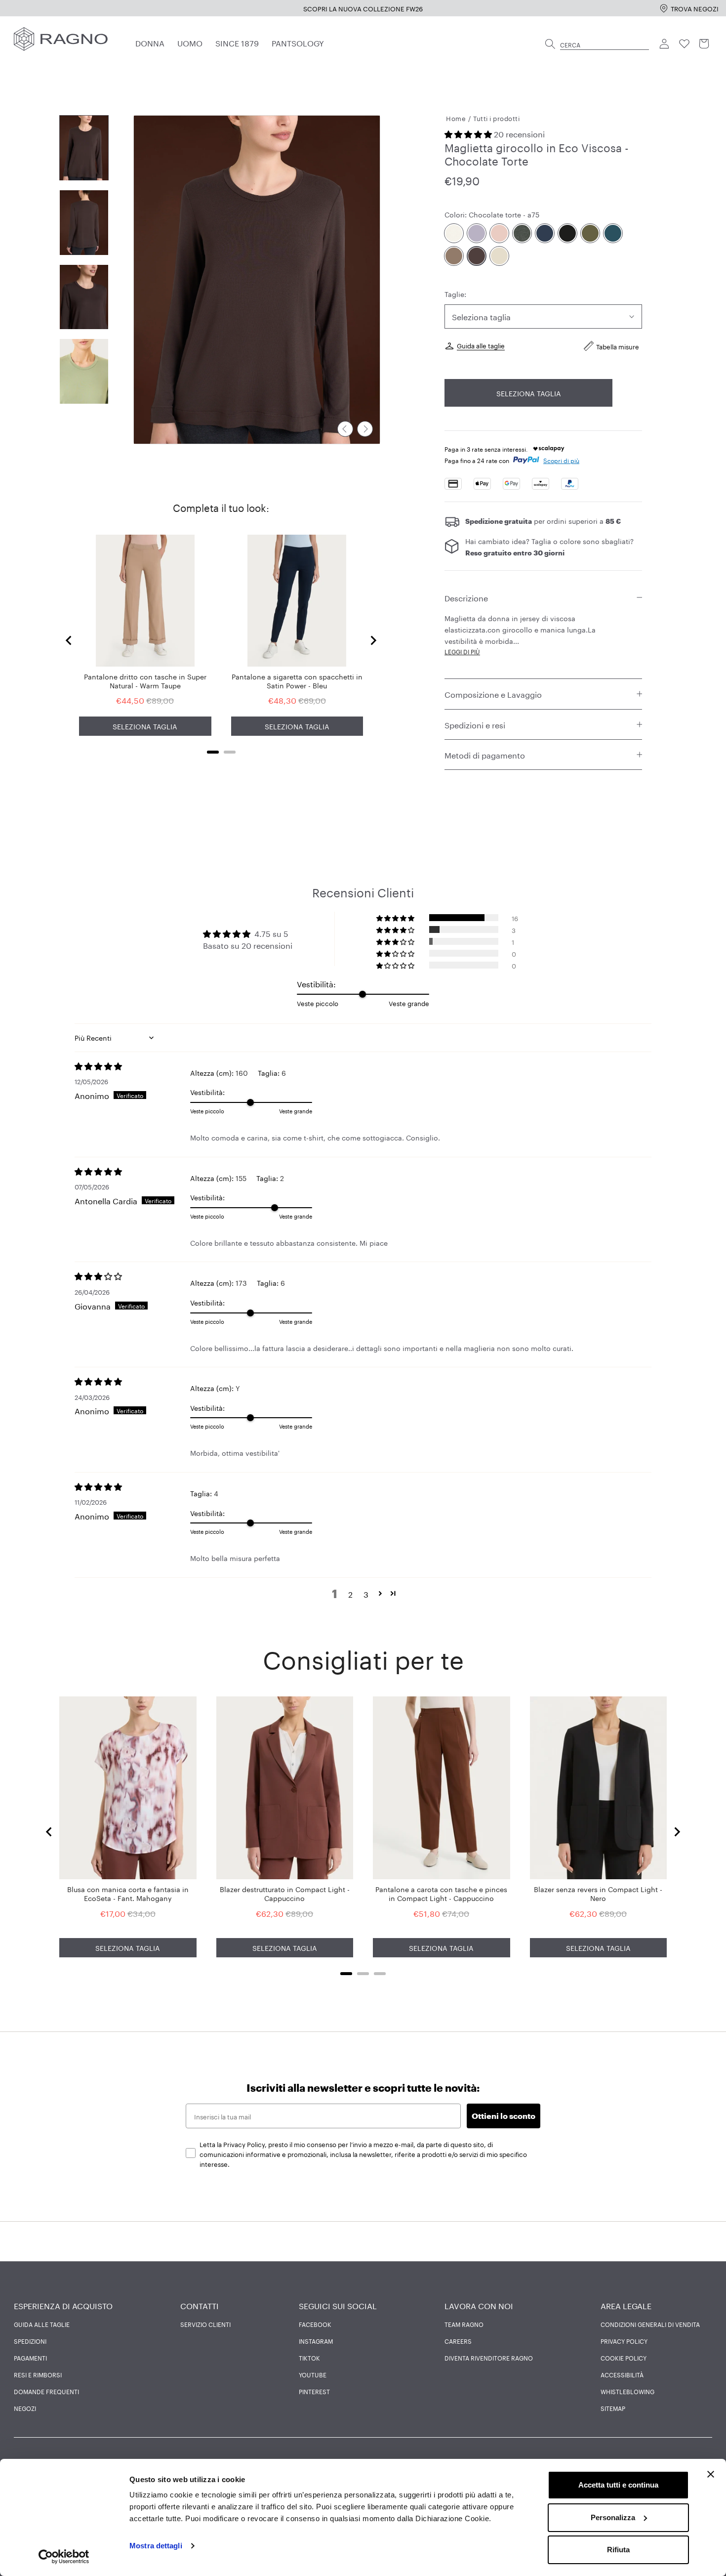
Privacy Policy (624, 2341)
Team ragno (464, 2324)
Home (456, 118)
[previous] (345, 429)
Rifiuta (618, 2550)
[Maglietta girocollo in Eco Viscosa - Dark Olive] (590, 233)
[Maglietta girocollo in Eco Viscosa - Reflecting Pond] (613, 233)
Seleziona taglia (529, 393)
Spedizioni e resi (475, 724)
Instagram (316, 2341)
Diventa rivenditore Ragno (489, 2358)
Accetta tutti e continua (618, 2485)
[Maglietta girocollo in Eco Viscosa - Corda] (499, 256)
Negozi (25, 2408)
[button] (469, 133)
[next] (365, 429)
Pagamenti (30, 2358)
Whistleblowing (627, 2391)
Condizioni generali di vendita (650, 2324)
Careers (458, 2341)
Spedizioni (30, 2341)
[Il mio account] (665, 44)
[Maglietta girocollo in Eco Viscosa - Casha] (454, 233)
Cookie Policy (624, 2358)
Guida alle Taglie (42, 2324)
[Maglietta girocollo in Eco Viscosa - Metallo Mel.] (522, 233)
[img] (132, 1066)
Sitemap (613, 2408)
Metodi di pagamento (485, 754)
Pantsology (298, 42)
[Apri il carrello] (704, 44)
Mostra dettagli (156, 2546)
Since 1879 (237, 42)
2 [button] (350, 1594)
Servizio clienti (205, 2324)
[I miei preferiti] (685, 44)
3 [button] (366, 1594)
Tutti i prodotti (496, 118)
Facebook (315, 2324)
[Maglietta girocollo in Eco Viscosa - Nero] (567, 233)
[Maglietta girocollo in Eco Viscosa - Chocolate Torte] (477, 256)
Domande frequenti (46, 2391)
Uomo (190, 42)
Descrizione (466, 597)
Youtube (313, 2374)
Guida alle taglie (481, 345)
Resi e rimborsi (38, 2374)
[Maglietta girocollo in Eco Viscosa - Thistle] (477, 233)
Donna (150, 42)
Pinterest (314, 2391)
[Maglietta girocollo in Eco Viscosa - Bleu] (545, 233)
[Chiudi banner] (711, 2474)
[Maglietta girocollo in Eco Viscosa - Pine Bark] (454, 256)
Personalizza (613, 2517)
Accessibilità (622, 2374)
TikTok (309, 2358)
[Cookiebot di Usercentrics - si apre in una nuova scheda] (64, 2557)
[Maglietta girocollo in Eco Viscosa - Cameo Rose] (499, 233)
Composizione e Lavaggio (493, 694)
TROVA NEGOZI (695, 8)
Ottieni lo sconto (504, 2116)
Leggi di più (462, 651)
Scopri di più (561, 460)
